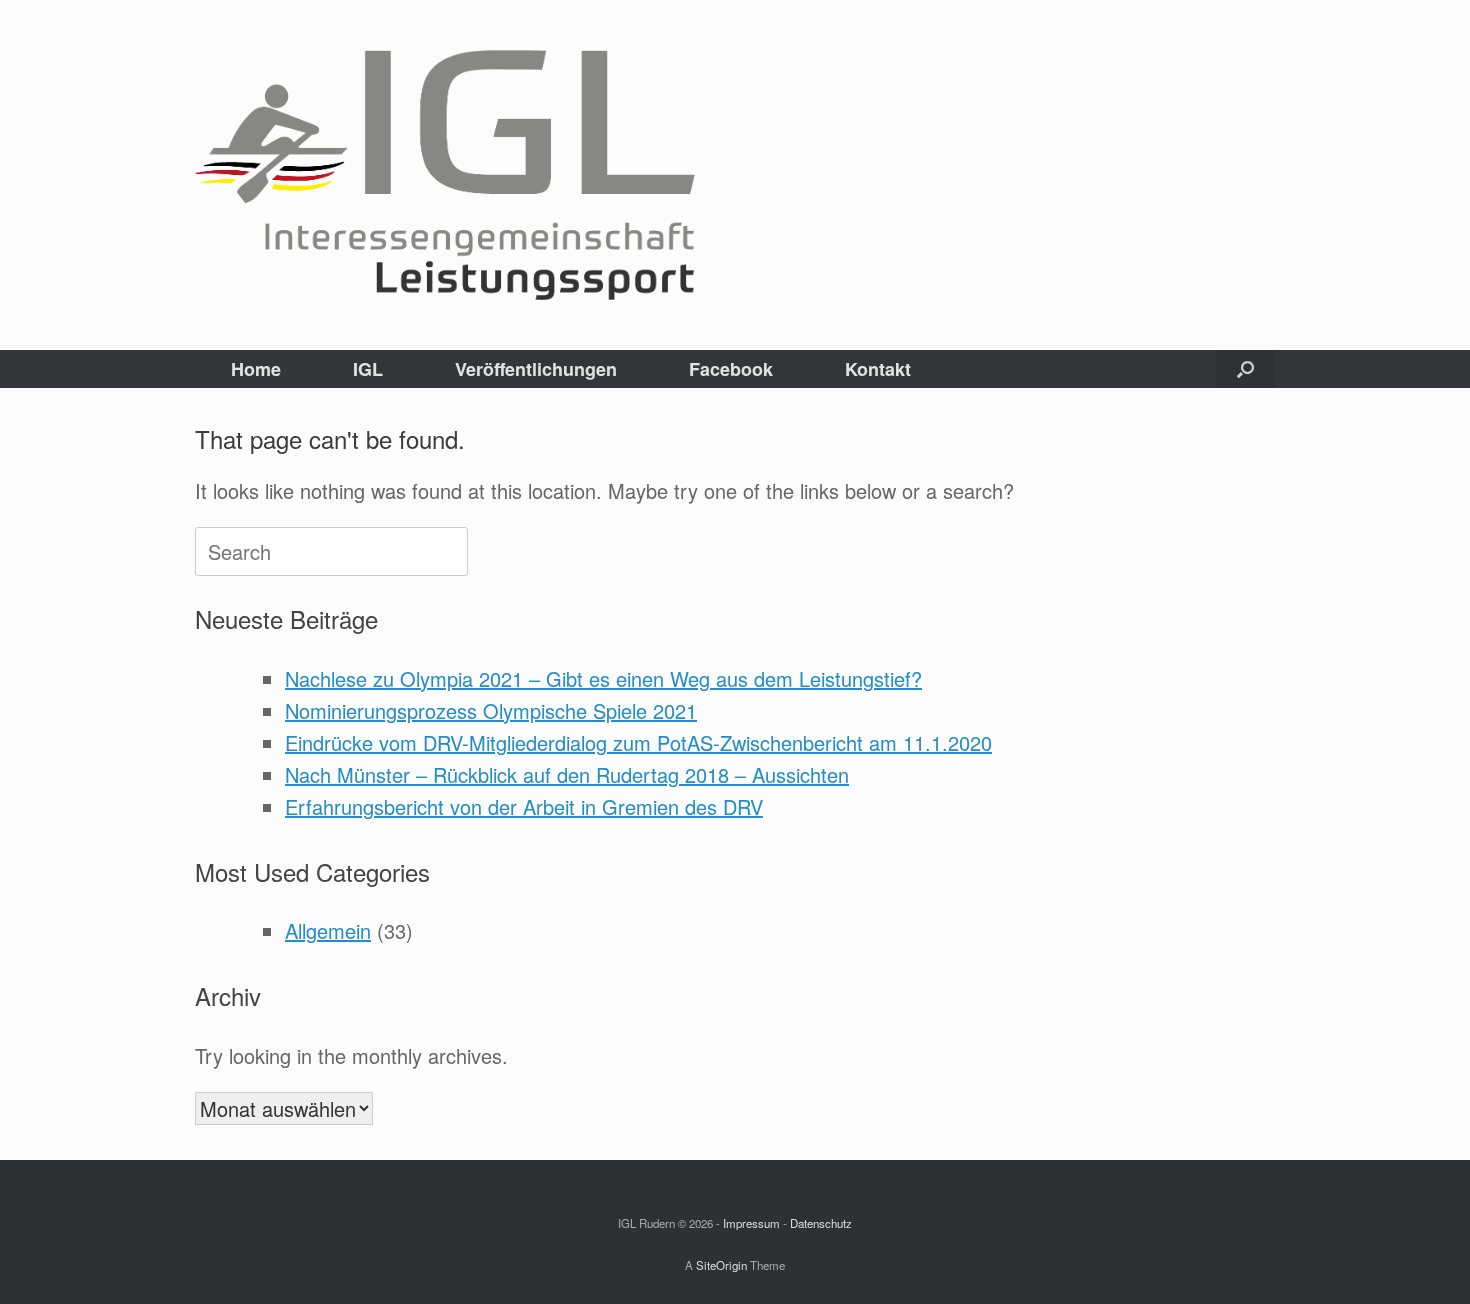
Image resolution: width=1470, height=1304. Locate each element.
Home (256, 369)
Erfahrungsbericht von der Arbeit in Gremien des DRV (524, 806)
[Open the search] (1245, 369)
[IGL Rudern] (445, 175)
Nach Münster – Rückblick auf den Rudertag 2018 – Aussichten (567, 774)
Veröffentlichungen (536, 369)
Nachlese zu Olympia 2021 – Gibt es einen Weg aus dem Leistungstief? (603, 678)
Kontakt (878, 369)
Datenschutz (821, 1223)
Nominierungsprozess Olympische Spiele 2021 (491, 710)
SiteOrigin (721, 1265)
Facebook (731, 369)
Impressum (751, 1223)
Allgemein (328, 930)
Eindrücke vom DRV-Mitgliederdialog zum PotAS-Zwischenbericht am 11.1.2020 (638, 742)
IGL (368, 369)
